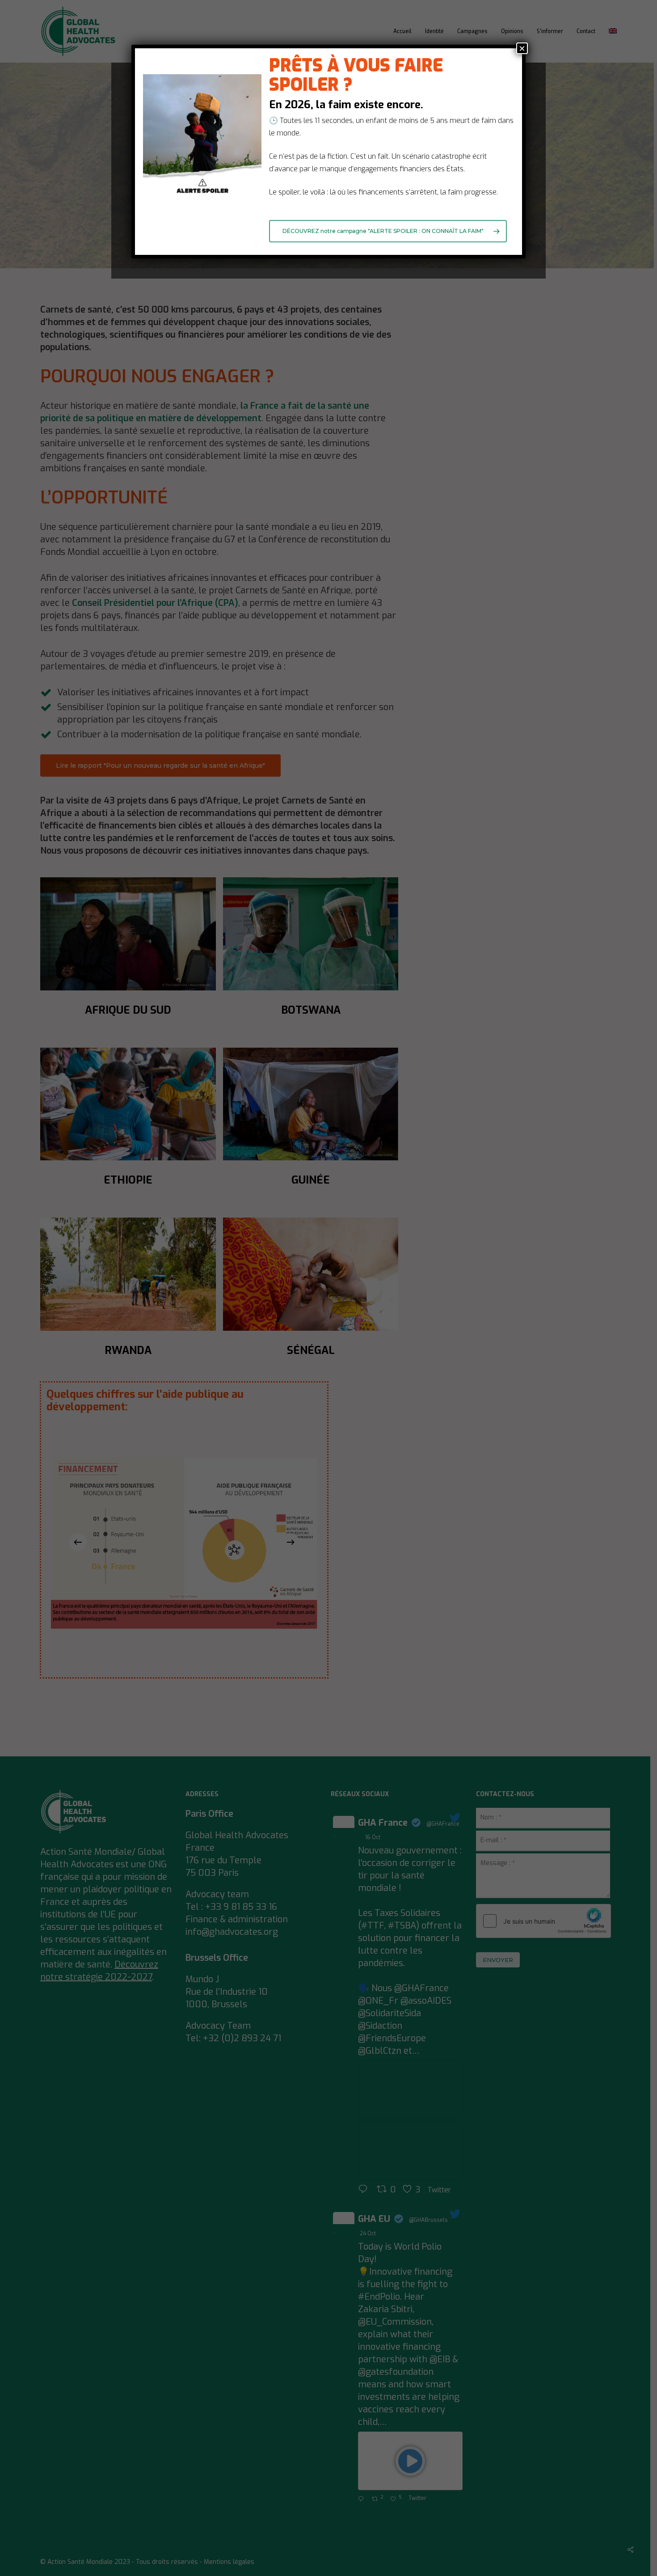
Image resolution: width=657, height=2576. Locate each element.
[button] (388, 231)
